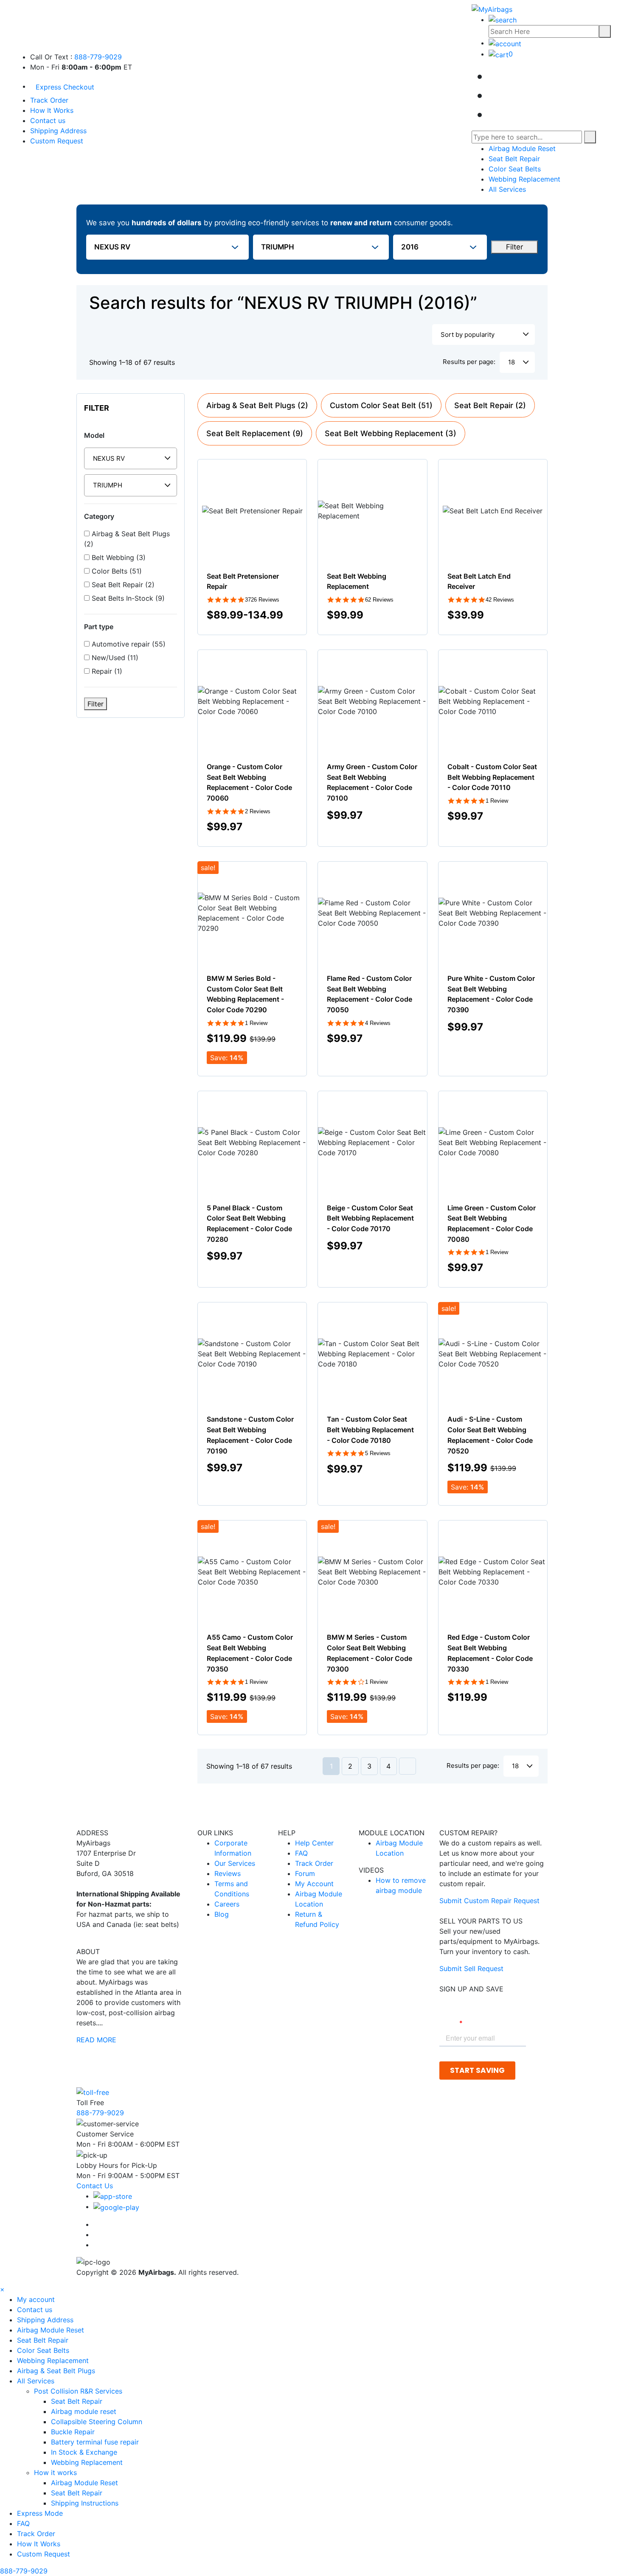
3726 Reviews (262, 600)
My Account (314, 1884)
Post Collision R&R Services (79, 2391)
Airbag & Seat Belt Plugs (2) (127, 539)
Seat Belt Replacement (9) (255, 433)
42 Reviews (500, 600)
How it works (56, 2472)
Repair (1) (106, 671)
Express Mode (40, 2513)
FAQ (301, 1853)
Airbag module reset (84, 2411)
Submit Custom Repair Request (489, 1901)
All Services (507, 189)
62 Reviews (379, 600)
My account (36, 2299)
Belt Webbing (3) (118, 557)
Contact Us (95, 2186)
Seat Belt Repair (514, 159)
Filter (514, 247)
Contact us (48, 120)
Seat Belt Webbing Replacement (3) (391, 433)
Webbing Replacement (524, 179)
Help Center (314, 1843)
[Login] (505, 43)
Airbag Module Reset (522, 148)
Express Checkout (65, 87)
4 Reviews (378, 1023)
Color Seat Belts (515, 169)
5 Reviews (378, 1453)
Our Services (235, 1863)
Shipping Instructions (85, 2503)
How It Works (52, 110)
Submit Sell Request (471, 1968)
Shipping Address (58, 131)
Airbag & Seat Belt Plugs (56, 2371)
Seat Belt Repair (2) (122, 585)
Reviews (228, 1873)
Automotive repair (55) (128, 644)
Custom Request (57, 141)
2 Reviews (258, 811)
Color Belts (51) (116, 571)
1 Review (497, 801)
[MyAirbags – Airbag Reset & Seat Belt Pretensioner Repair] (492, 8)
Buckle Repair (73, 2432)
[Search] (605, 31)
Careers (227, 1904)
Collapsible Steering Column (97, 2422)
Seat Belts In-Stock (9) (127, 598)
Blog (222, 1914)
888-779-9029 (98, 57)
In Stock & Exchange (84, 2452)
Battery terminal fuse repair (95, 2442)
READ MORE (96, 2040)
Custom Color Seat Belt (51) (381, 405)
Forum (305, 1873)
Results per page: (469, 362)
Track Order (49, 100)
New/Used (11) (114, 658)
